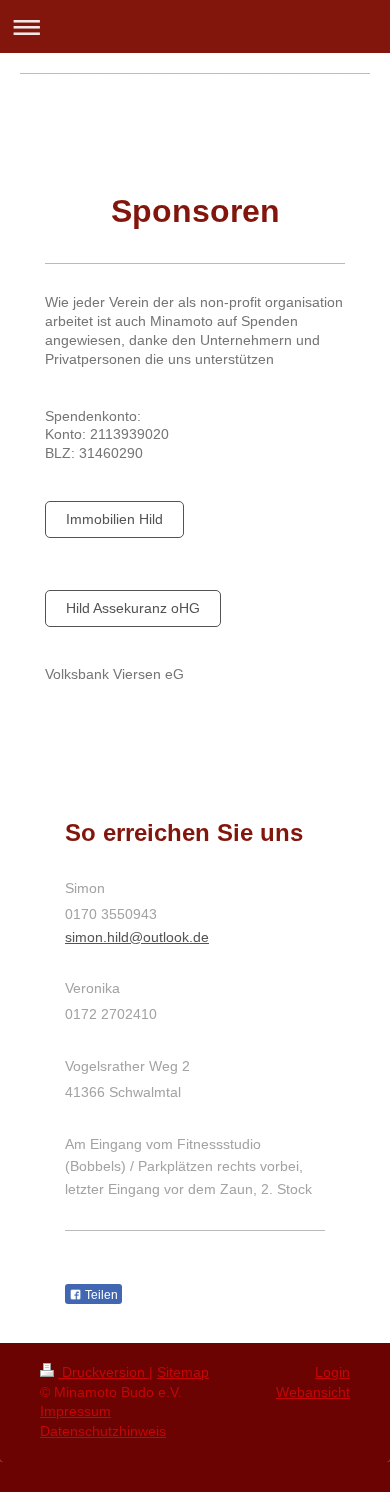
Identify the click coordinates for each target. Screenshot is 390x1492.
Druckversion (103, 1372)
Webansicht (313, 1392)
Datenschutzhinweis (103, 1431)
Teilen (100, 1295)
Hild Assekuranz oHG (133, 608)
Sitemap (183, 1372)
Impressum (75, 1411)
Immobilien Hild (114, 519)
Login (332, 1372)
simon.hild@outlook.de (137, 937)
